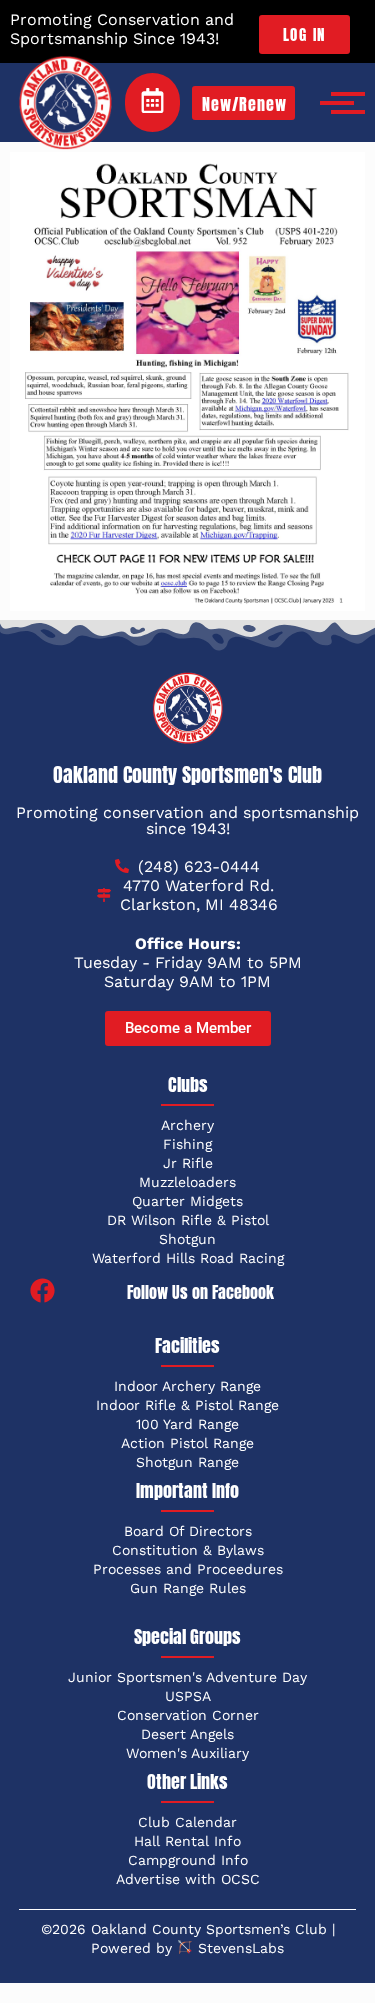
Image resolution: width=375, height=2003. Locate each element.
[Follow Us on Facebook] (42, 1292)
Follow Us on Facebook (200, 1292)
